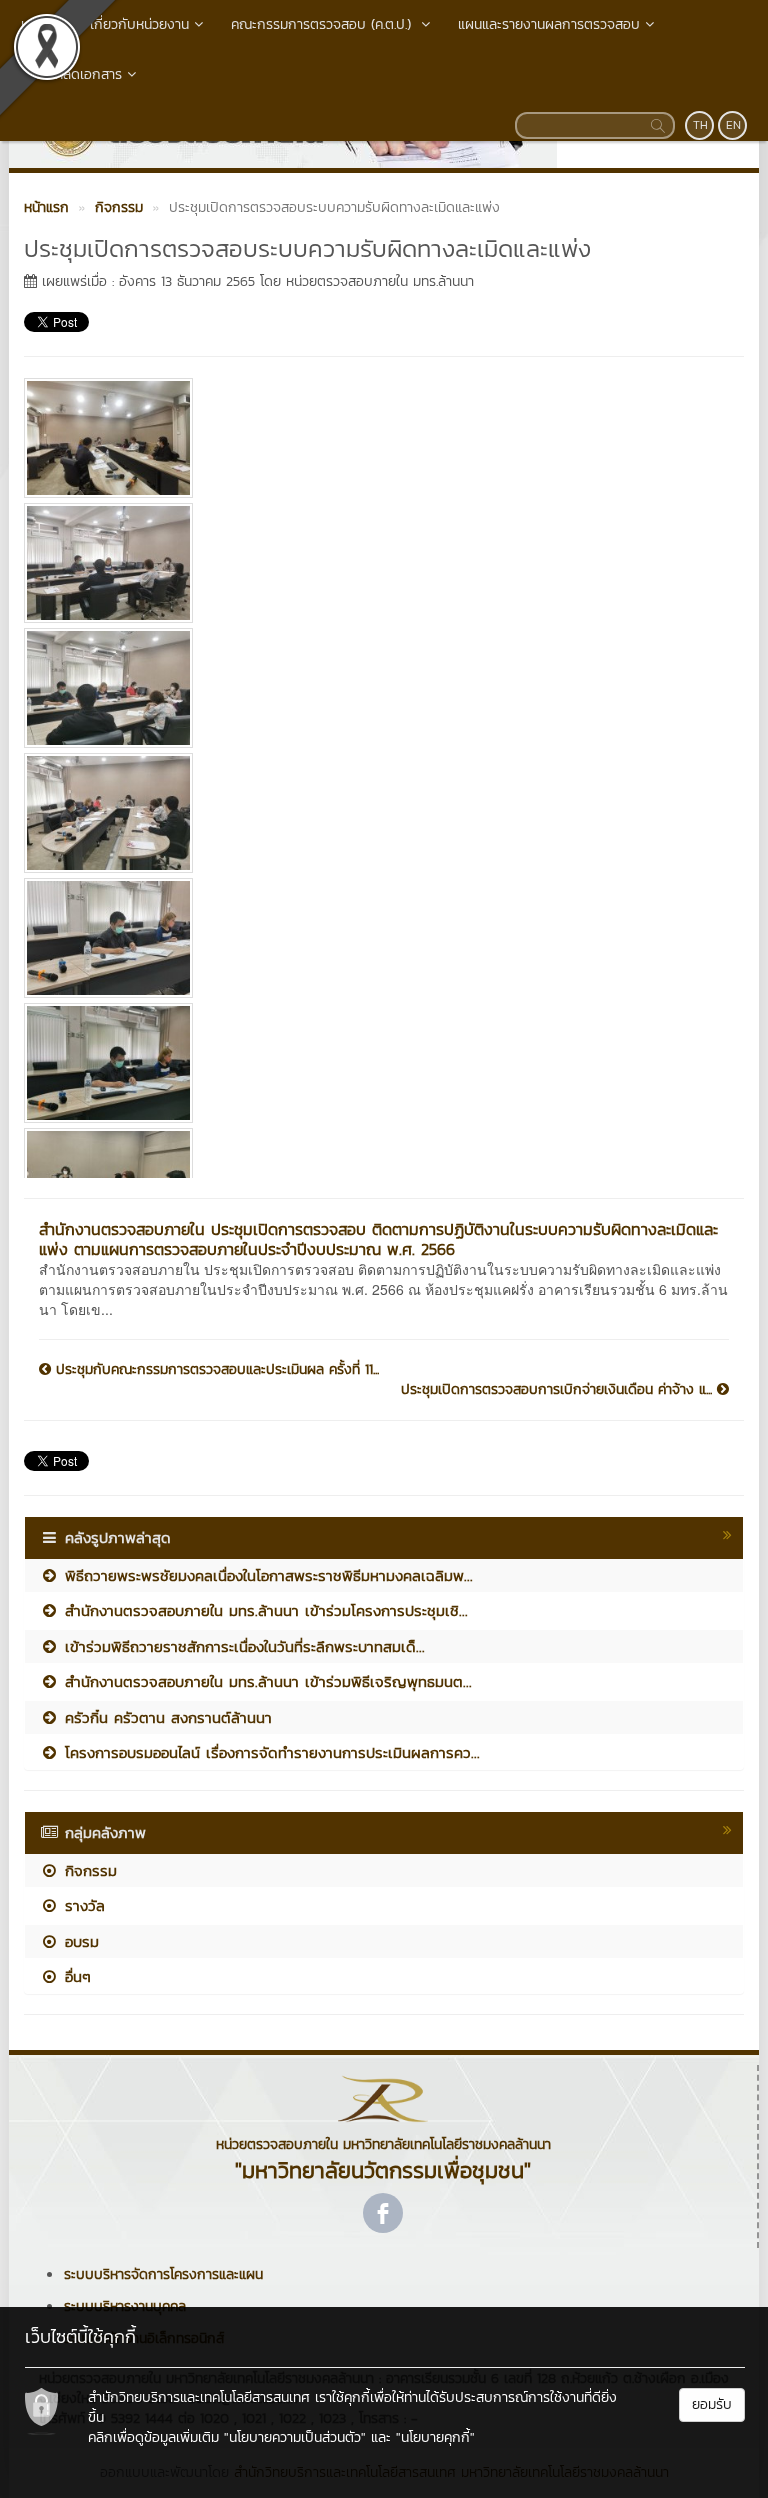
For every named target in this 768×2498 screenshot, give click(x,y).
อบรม (79, 1941)
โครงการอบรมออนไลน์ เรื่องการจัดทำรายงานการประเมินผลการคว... (269, 1752)
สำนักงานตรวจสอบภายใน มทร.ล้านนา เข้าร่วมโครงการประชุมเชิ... (263, 1610)
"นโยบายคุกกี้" (435, 2437)
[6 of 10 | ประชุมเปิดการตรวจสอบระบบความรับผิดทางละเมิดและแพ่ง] (376, 1063)
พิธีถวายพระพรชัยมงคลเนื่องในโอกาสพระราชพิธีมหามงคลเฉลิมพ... (266, 1575)
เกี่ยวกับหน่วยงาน (139, 24)
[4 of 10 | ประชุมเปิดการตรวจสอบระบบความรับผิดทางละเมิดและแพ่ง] (376, 813)
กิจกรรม (88, 1870)
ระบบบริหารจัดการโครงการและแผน (163, 2274)
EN (733, 125)
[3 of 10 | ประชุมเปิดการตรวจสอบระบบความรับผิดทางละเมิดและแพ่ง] (376, 688)
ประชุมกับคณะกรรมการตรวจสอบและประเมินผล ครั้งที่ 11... (215, 1370)
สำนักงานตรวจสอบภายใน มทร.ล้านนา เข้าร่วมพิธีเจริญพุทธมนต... (265, 1681)
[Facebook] (383, 2213)
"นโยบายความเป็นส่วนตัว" (295, 2437)
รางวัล (82, 1905)
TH (700, 125)
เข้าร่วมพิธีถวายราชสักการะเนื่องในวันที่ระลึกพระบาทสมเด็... (242, 1646)
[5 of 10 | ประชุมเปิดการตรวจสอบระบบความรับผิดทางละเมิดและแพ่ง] (376, 938)
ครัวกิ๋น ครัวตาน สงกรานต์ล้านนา (165, 1717)
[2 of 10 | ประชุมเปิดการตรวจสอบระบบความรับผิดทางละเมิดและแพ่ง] (376, 563)
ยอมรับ (712, 2404)
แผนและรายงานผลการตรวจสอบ (549, 24)
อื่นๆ (75, 1976)
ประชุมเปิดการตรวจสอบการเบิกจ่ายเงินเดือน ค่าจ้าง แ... (559, 1390)
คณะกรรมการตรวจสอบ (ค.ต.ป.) (323, 24)
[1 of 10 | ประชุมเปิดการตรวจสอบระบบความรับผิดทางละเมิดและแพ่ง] (376, 438)
